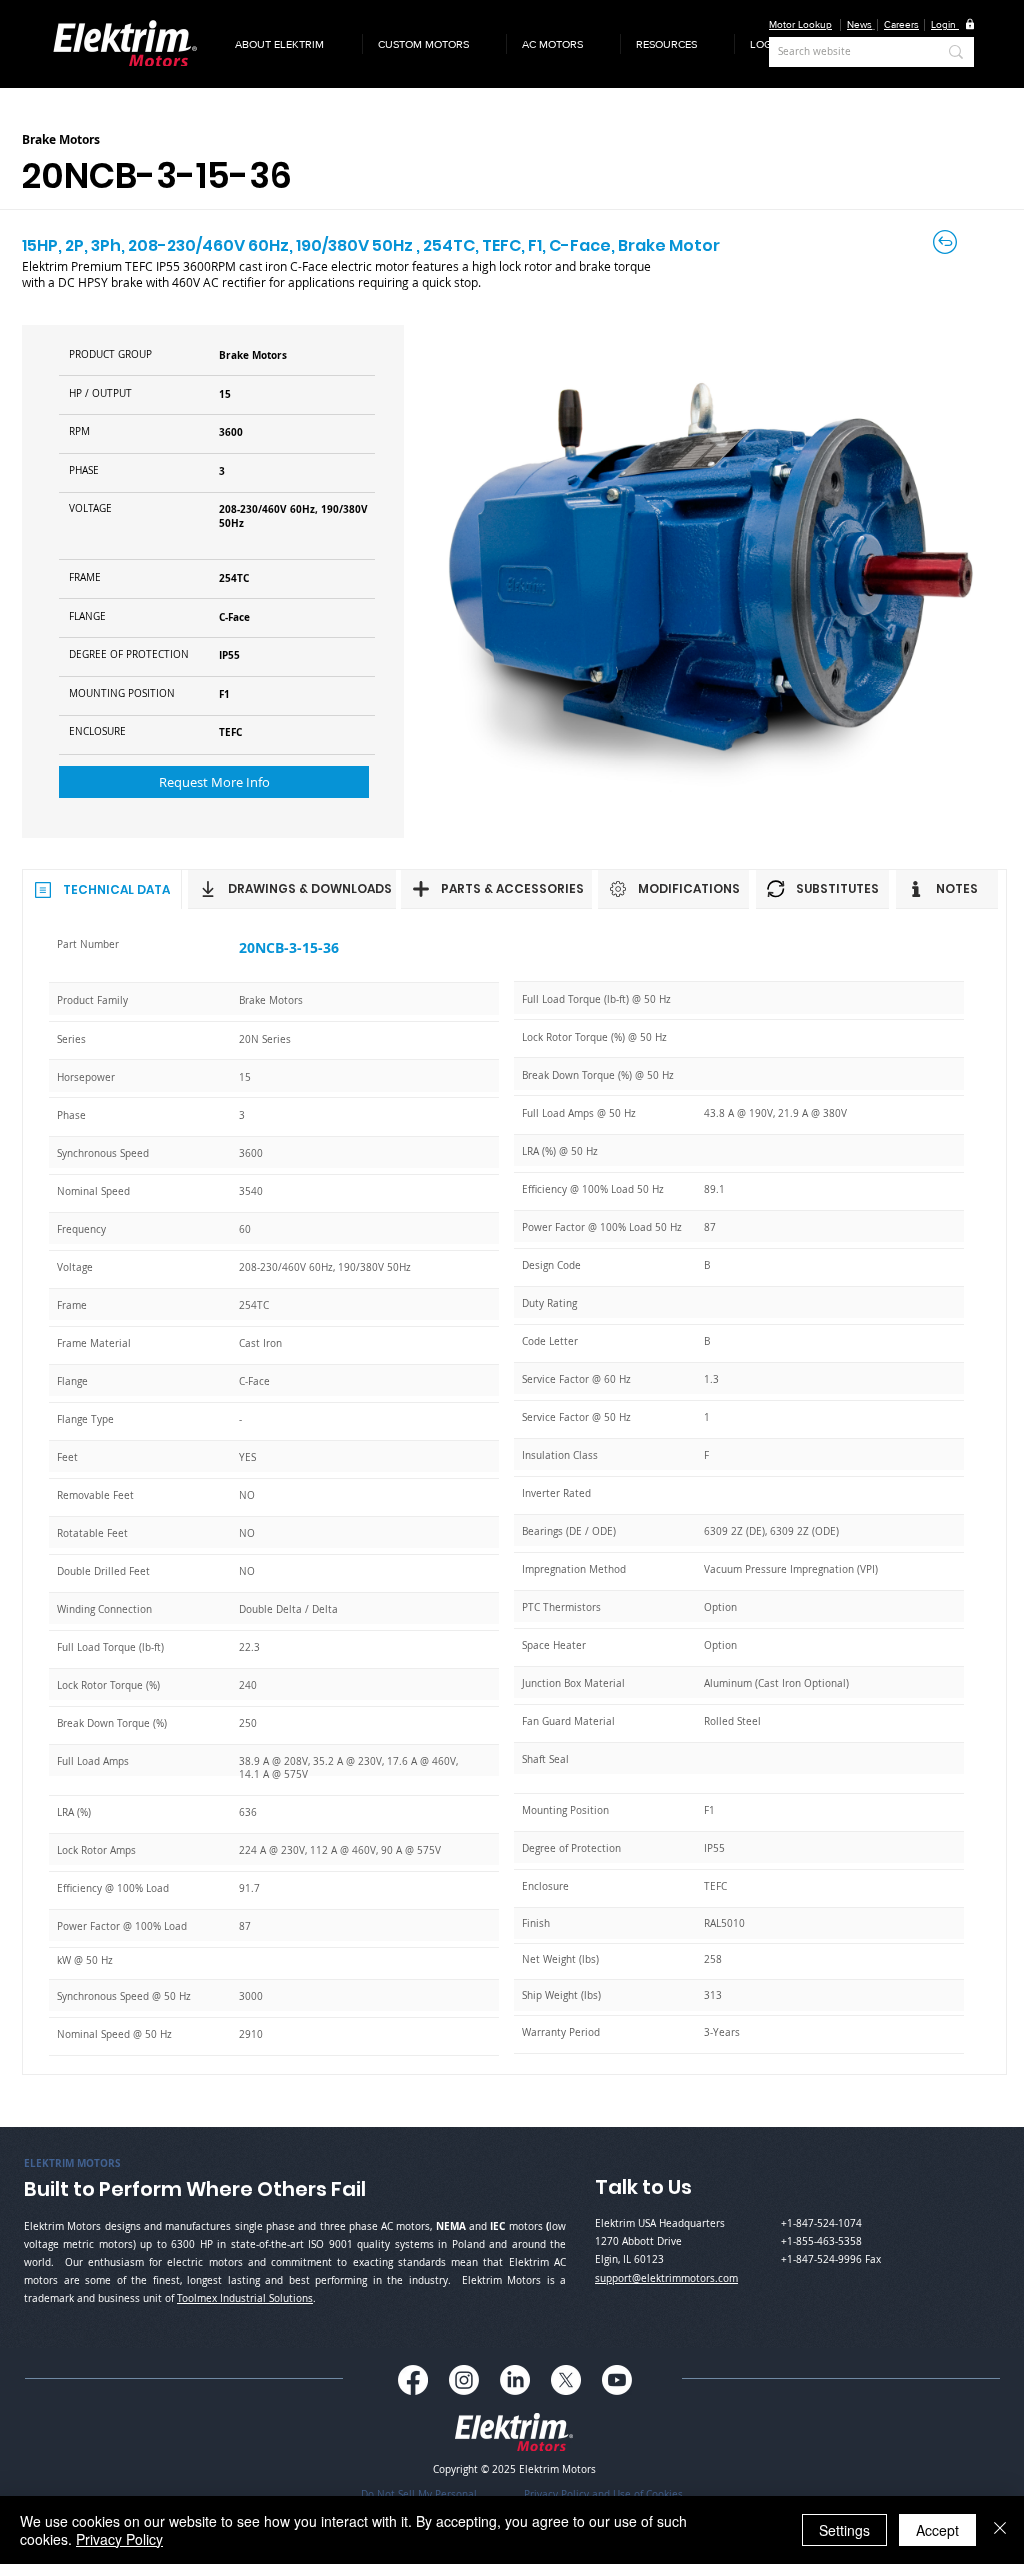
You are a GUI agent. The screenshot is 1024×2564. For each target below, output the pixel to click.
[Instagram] (464, 2380)
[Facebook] (413, 2380)
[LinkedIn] (515, 2380)
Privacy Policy (119, 2539)
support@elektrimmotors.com (666, 2278)
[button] (291, 44)
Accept (937, 2530)
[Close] (1000, 2530)
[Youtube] (617, 2380)
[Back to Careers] (946, 242)
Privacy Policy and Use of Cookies (603, 2494)
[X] (566, 2380)
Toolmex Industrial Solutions (245, 2298)
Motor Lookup (800, 24)
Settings (844, 2530)
